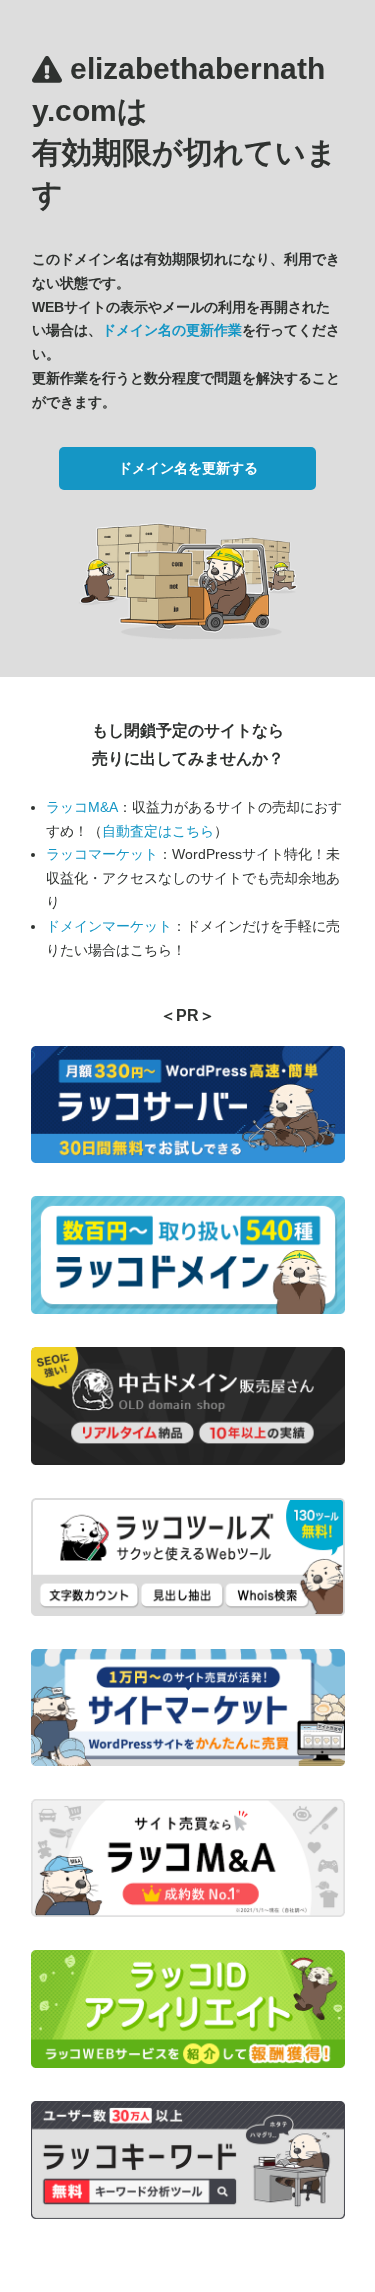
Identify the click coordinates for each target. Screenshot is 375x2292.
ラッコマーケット (102, 854)
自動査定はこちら (158, 831)
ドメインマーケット (109, 926)
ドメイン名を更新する (188, 468)
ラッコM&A (82, 807)
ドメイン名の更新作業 (172, 330)
